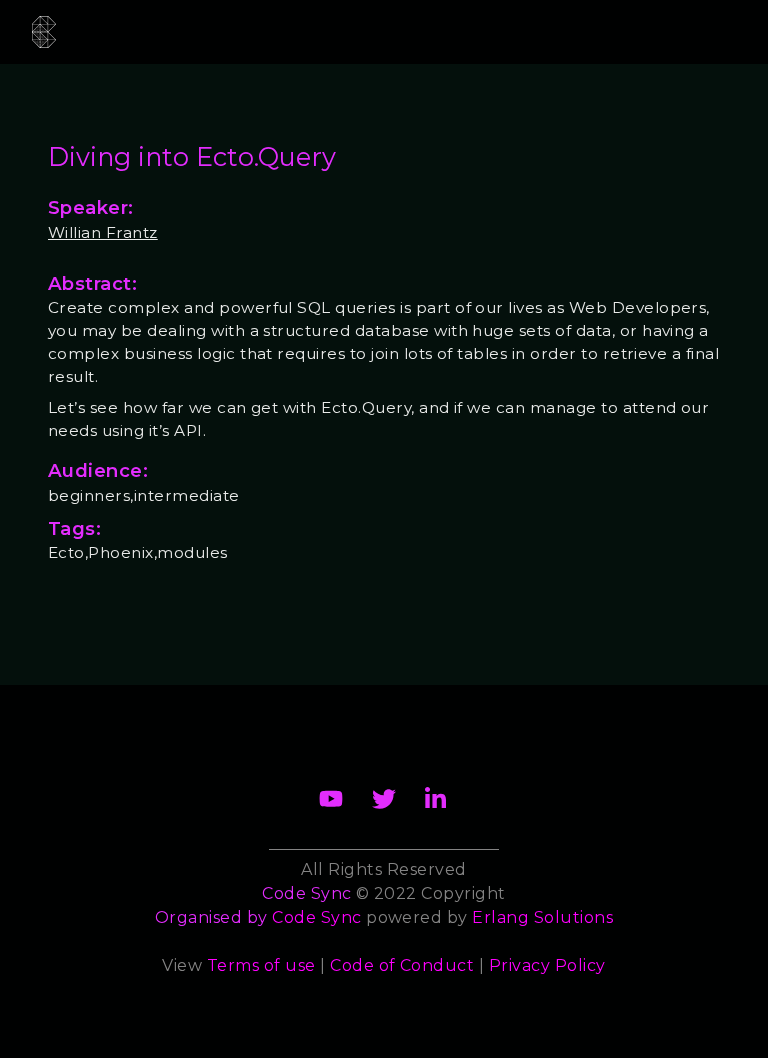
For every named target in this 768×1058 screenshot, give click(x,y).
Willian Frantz (103, 232)
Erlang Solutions (542, 917)
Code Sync (316, 917)
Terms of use (261, 965)
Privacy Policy (547, 965)
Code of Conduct (402, 965)
